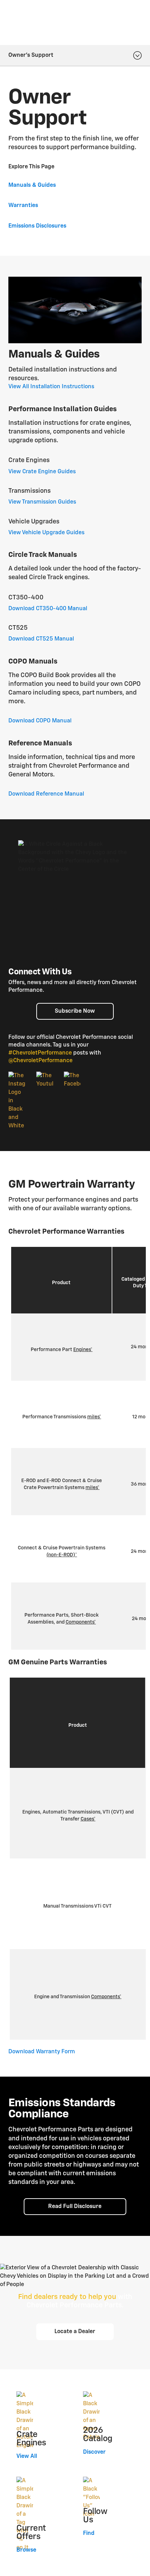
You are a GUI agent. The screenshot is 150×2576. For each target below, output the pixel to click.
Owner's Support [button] (31, 55)
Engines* (83, 1350)
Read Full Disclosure (75, 2207)
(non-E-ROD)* (62, 1555)
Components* (81, 1622)
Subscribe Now (75, 1011)
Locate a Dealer (75, 2332)
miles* (94, 1417)
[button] (83, 1350)
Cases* (88, 1819)
